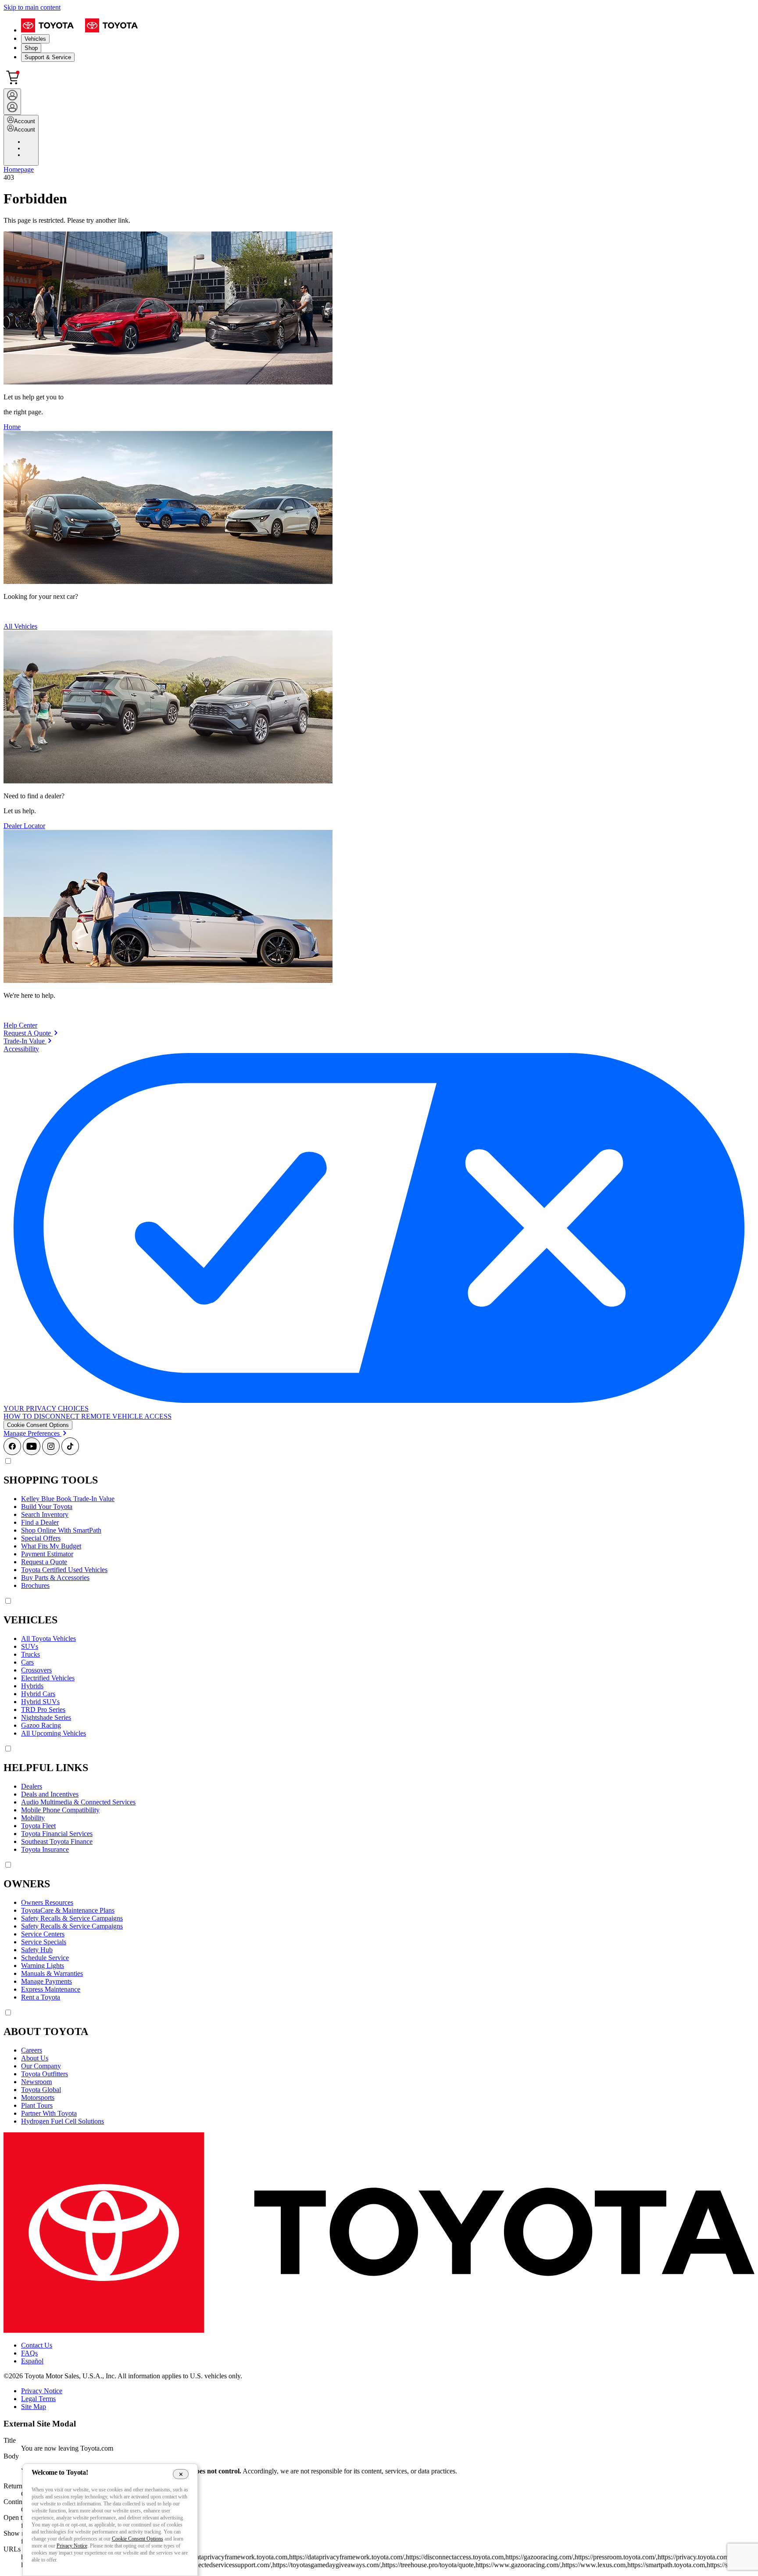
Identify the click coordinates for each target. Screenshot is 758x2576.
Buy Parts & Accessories (55, 1578)
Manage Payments (46, 1981)
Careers (32, 2050)
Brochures (35, 1585)
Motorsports (38, 2097)
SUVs (30, 1646)
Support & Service (48, 57)
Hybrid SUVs (40, 1702)
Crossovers (36, 1670)
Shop (31, 48)
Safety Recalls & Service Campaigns (72, 1918)
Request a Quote (44, 1562)
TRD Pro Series (43, 1710)
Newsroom (36, 2082)
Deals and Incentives (50, 1794)
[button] (38, 1425)
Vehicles (35, 39)
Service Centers (43, 1934)
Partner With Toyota (49, 2113)
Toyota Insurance (45, 1849)
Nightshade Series (46, 1717)
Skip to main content (32, 7)
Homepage (19, 169)
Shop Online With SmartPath (61, 1530)
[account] (12, 102)
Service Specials (44, 1942)
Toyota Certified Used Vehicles (64, 1570)
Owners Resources (47, 1902)
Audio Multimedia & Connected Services (78, 1802)
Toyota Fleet (38, 1826)
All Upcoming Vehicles (54, 1733)
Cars (27, 1662)
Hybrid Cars (38, 1694)
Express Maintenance (51, 1989)
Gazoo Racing (41, 1725)
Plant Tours (37, 2105)
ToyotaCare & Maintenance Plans (68, 1910)
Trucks (30, 1654)
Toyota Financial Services (57, 1834)
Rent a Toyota (41, 1997)
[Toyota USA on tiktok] (70, 1453)
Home (12, 427)
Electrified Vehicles (48, 1678)
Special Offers (41, 1538)
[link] (31, 1033)
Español (32, 2361)
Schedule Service (45, 1958)
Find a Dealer (40, 1522)
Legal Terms (38, 2399)
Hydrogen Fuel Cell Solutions (63, 2121)
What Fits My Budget (51, 1546)
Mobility (33, 1818)
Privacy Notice (42, 2391)
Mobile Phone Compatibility (60, 1810)
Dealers (32, 1786)
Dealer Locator (24, 826)
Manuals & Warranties (52, 1973)
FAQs (29, 2353)
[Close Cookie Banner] (181, 2474)
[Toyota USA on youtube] (32, 1453)
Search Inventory (45, 1514)
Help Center (20, 1025)
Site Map (34, 2407)
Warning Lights (43, 1966)
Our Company (41, 2066)
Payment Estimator (47, 1554)
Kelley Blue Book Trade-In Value (68, 1499)
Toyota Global (41, 2090)
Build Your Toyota (47, 1507)
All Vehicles (20, 626)
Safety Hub (37, 1950)
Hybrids (32, 1686)
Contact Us (37, 2345)
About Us (35, 2058)
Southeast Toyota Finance (57, 1841)
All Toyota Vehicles (48, 1638)
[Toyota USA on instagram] (51, 1453)
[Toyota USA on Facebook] (12, 1453)
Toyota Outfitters (45, 2074)
